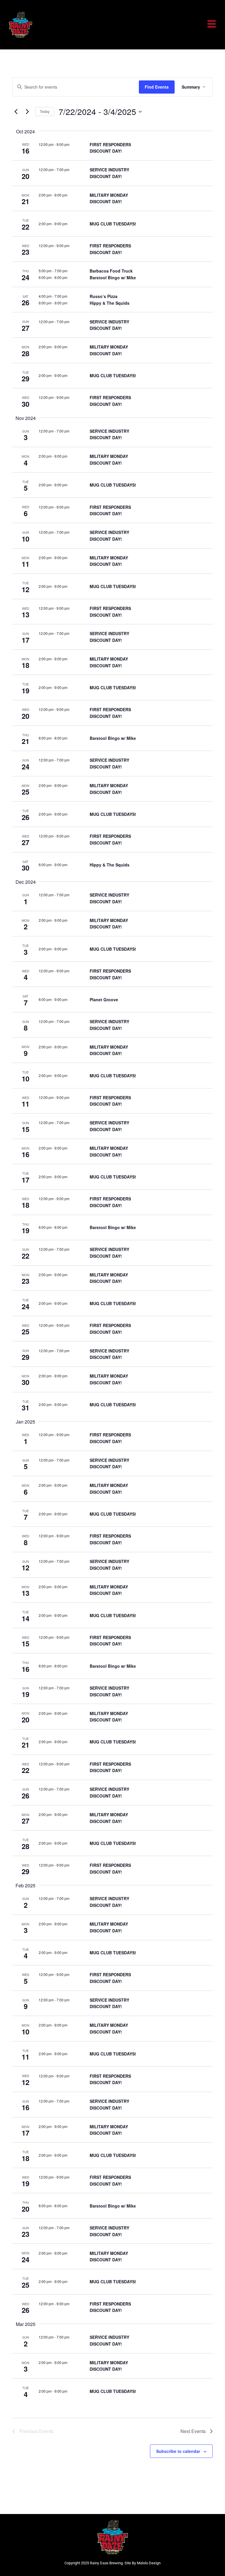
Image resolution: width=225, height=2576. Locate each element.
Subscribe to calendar (178, 2451)
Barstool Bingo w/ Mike (113, 278)
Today (45, 111)
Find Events (157, 87)
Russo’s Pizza (104, 296)
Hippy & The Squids (110, 303)
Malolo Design (149, 2563)
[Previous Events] (16, 112)
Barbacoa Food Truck (111, 271)
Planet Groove (104, 1000)
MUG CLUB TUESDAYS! (113, 224)
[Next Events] (27, 112)
